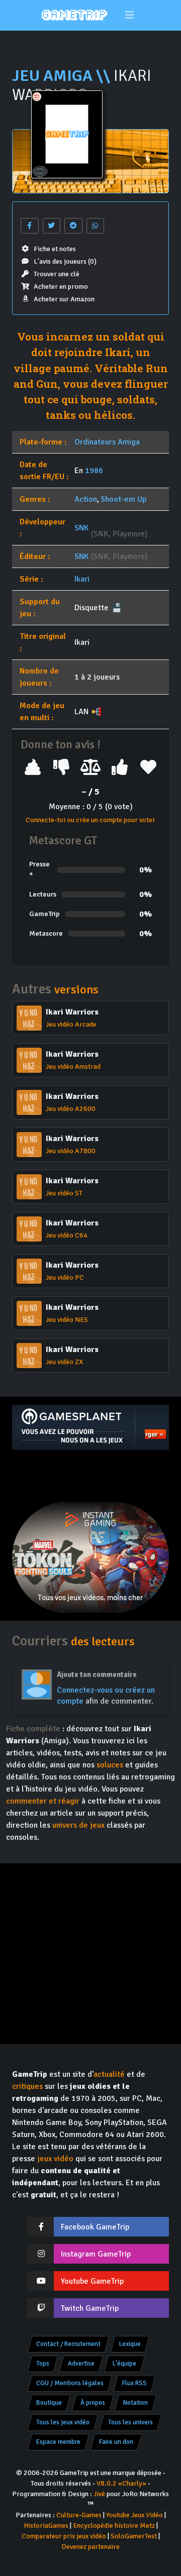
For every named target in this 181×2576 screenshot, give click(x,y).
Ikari (82, 579)
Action (86, 499)
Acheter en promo (61, 287)
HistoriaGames (46, 2526)
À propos (93, 2403)
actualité (109, 2074)
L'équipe (124, 2364)
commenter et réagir (43, 1801)
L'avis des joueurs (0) (65, 261)
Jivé (99, 2494)
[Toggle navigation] (130, 15)
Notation (135, 2403)
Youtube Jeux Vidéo (134, 2515)
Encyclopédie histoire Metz (114, 2526)
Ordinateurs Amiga (107, 442)
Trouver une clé (57, 274)
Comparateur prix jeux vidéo (64, 2536)
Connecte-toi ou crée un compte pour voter (90, 820)
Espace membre (58, 2442)
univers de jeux (78, 1825)
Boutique (49, 2403)
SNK (81, 528)
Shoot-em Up (123, 499)
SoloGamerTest (134, 2536)
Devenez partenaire (90, 2547)
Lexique (130, 2344)
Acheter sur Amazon (64, 299)
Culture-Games (79, 2515)
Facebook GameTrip (95, 2227)
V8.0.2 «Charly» (121, 2483)
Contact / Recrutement (68, 2344)
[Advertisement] (90, 1476)
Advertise (81, 2364)
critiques (27, 2086)
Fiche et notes (55, 249)
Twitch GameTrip (90, 2308)
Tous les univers (130, 2422)
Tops (43, 2364)
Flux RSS (134, 2383)
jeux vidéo (55, 2159)
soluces (110, 1765)
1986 (94, 471)
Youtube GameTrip (92, 2281)
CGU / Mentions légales (70, 2383)
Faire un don (116, 2442)
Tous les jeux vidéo (63, 2422)
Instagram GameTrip (96, 2254)
